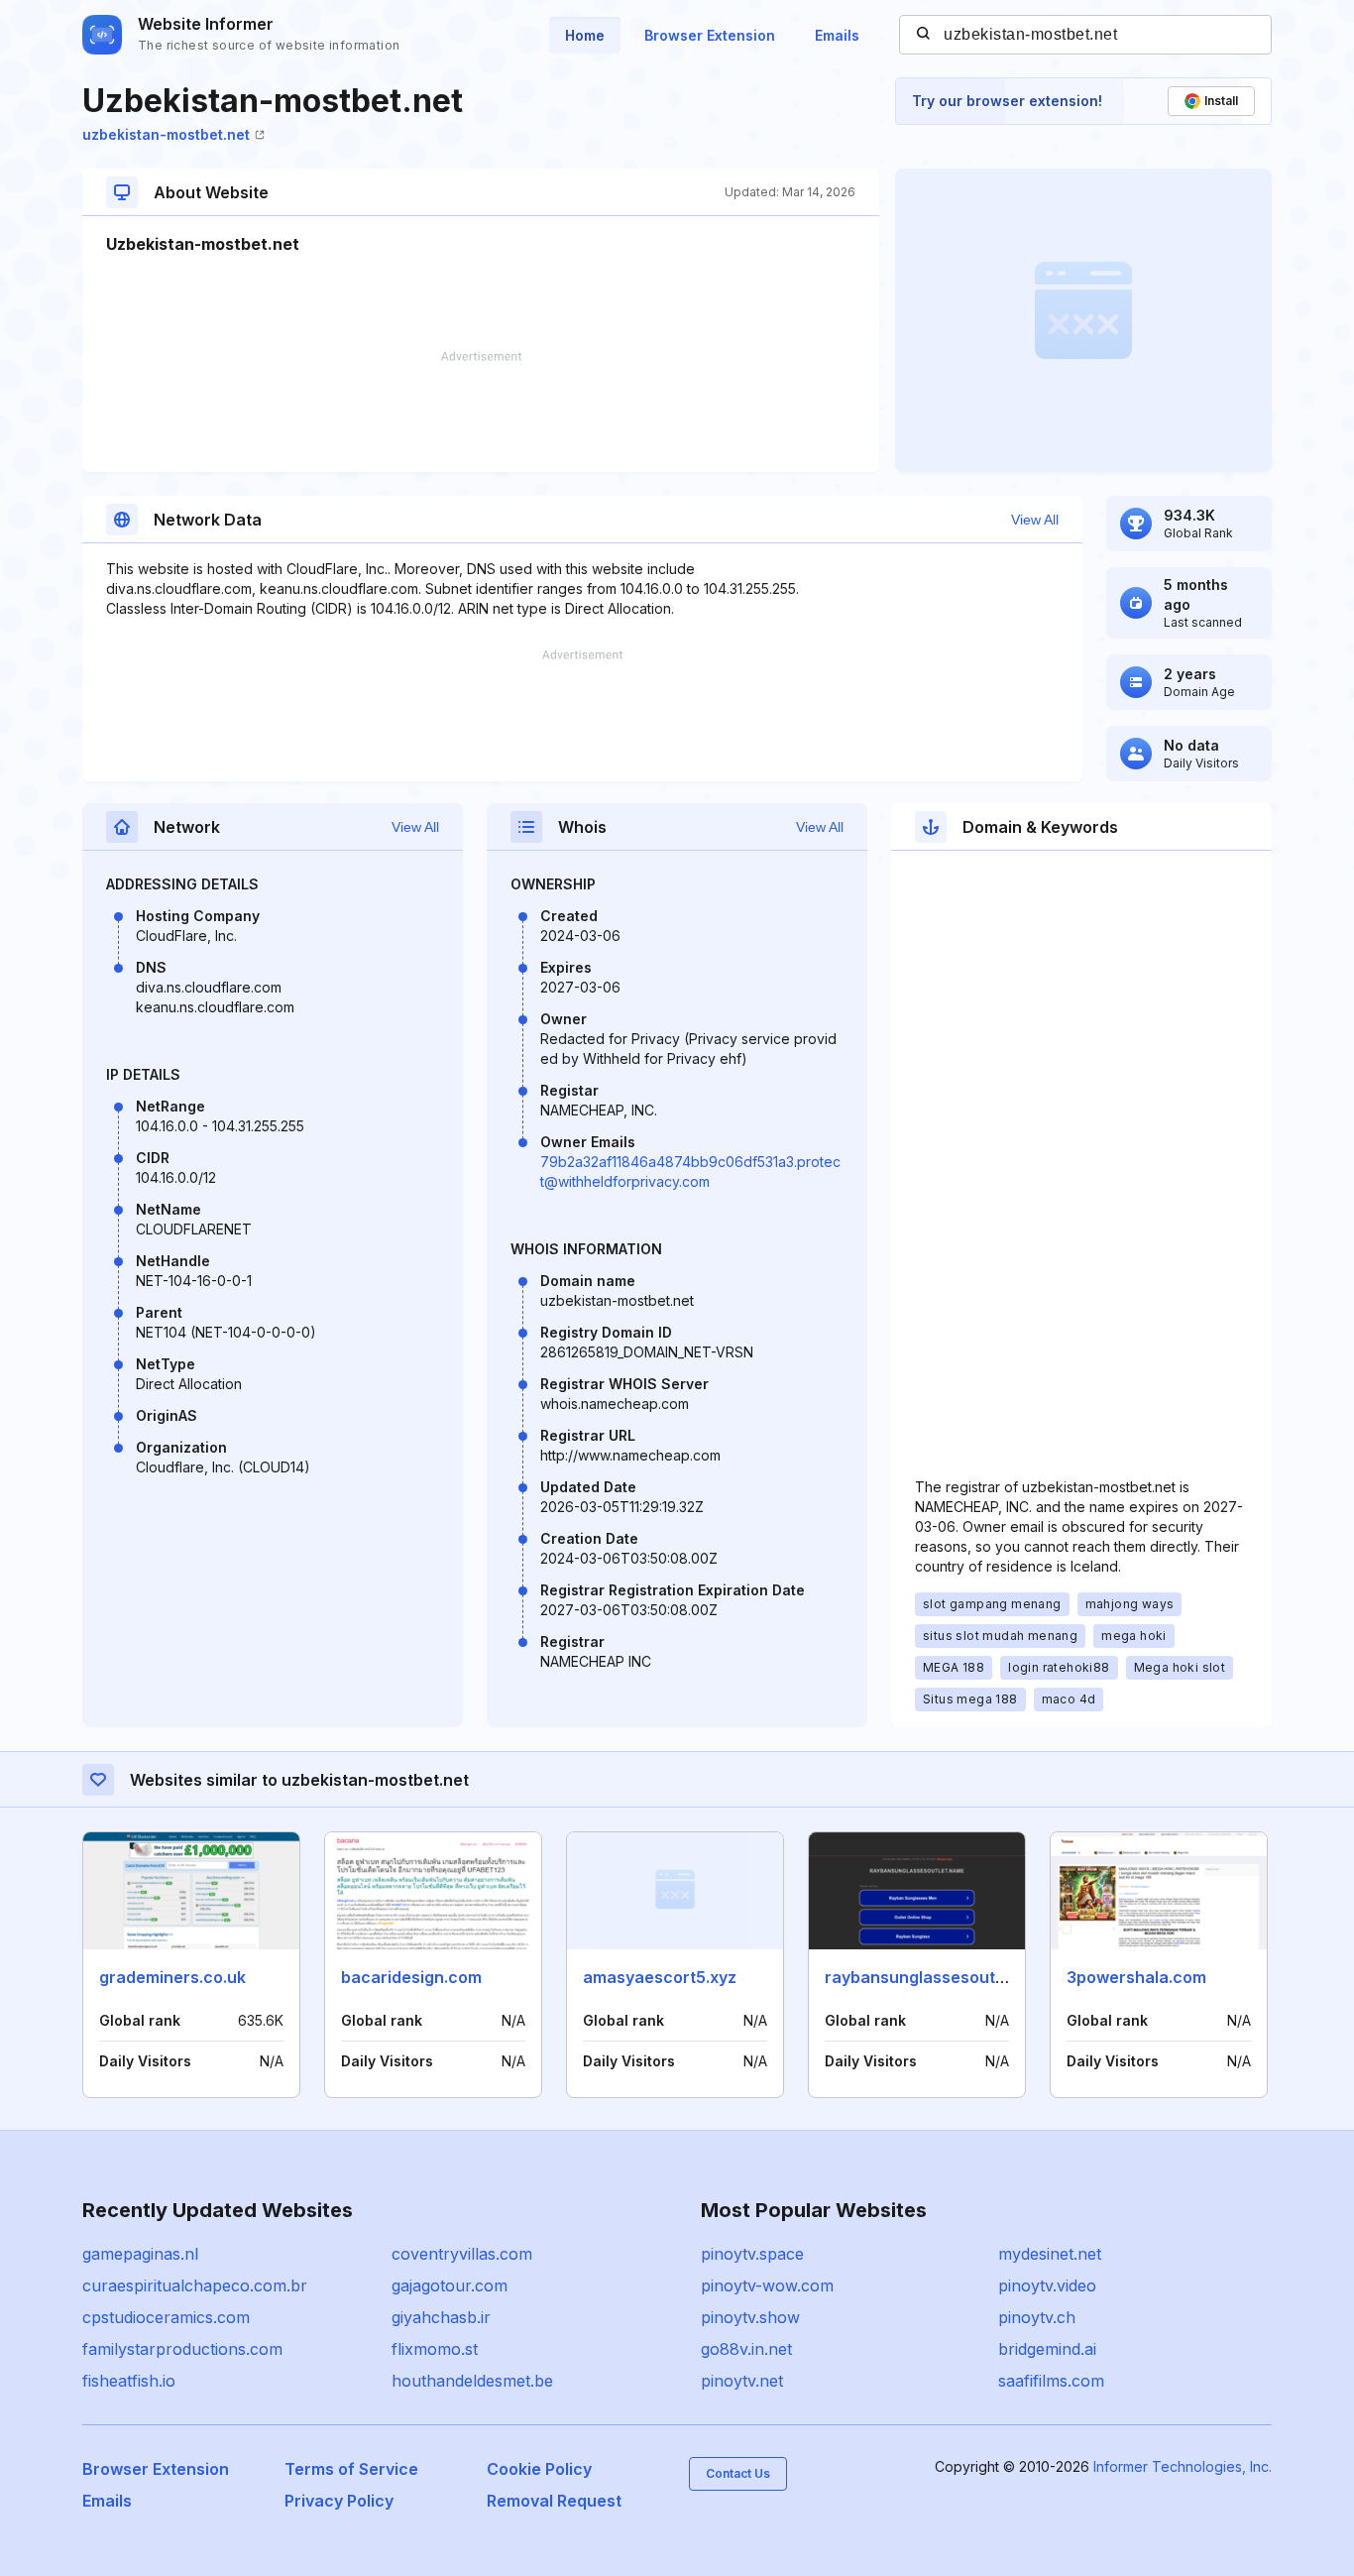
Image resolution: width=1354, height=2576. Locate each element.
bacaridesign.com (411, 1977)
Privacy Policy (339, 2501)
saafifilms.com (1051, 2381)
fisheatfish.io (129, 2381)
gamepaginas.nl (140, 2254)
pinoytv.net (742, 2381)
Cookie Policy (539, 2469)
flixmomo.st (435, 2349)
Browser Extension (710, 35)
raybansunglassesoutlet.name (944, 1977)
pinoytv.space (752, 2254)
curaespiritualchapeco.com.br (195, 2285)
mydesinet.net (1050, 2254)
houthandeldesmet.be (472, 2381)
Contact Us (738, 2473)
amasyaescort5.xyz (660, 1977)
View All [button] (1035, 520)
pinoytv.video (1047, 2285)
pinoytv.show (750, 2317)
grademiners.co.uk (172, 1977)
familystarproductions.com (182, 2349)
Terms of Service (351, 2469)
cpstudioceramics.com (166, 2317)
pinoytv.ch (1037, 2317)
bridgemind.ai (1047, 2349)
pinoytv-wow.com (767, 2285)
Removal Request (554, 2501)
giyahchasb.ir (441, 2317)
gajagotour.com (450, 2285)
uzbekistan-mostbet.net (166, 134)
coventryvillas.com (462, 2254)
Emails (837, 35)
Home (585, 35)
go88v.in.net (746, 2349)
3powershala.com (1136, 1977)
